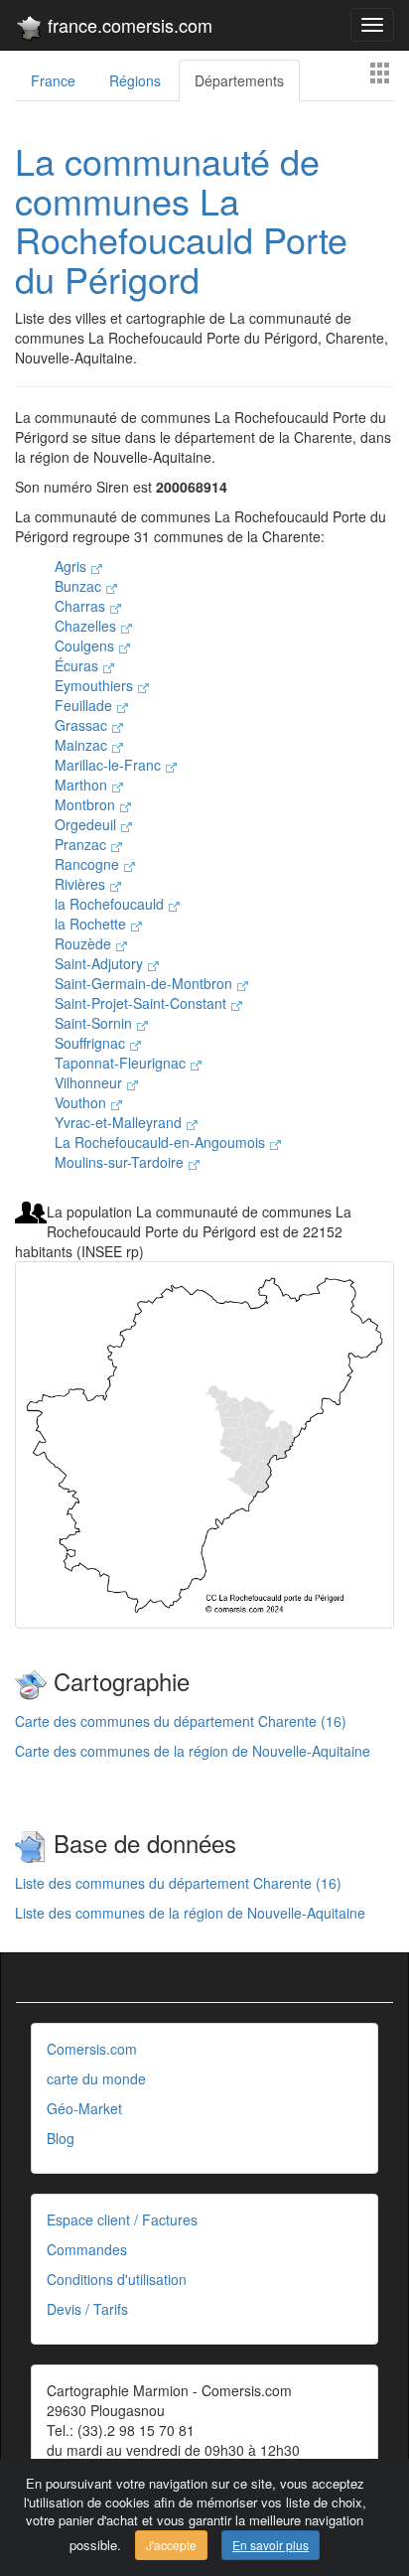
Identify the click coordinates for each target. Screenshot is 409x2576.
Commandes (87, 2249)
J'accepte (171, 2545)
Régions (135, 80)
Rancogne (89, 864)
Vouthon (82, 1102)
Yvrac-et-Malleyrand (120, 1122)
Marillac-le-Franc (110, 765)
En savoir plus (271, 2545)
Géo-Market (84, 2108)
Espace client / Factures (122, 2219)
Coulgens (86, 645)
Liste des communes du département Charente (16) (178, 1883)
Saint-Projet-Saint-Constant (142, 1003)
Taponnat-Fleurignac (122, 1063)
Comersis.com (92, 2049)
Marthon (83, 785)
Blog (61, 2138)
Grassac (83, 725)
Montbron (87, 804)
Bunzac (80, 586)
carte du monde (96, 2078)
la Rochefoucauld (111, 904)
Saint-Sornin (95, 1023)
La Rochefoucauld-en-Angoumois (162, 1142)
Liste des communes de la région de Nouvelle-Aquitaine (190, 1913)
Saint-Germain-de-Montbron (145, 983)
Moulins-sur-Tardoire (121, 1162)
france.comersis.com (128, 25)
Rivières (82, 884)
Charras (82, 606)
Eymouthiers (96, 685)
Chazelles (87, 626)
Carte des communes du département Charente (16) (181, 1721)
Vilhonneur (90, 1082)
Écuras (78, 665)
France (53, 80)
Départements (239, 80)
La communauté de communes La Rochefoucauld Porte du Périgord (181, 219)
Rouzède (85, 943)
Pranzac (82, 844)
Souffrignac (92, 1043)
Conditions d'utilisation (117, 2279)
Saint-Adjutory (101, 963)
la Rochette (92, 924)
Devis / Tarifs (87, 2309)
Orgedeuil (87, 824)
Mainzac (83, 745)
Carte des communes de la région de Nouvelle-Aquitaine (193, 1751)
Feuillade (85, 705)
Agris (72, 566)
